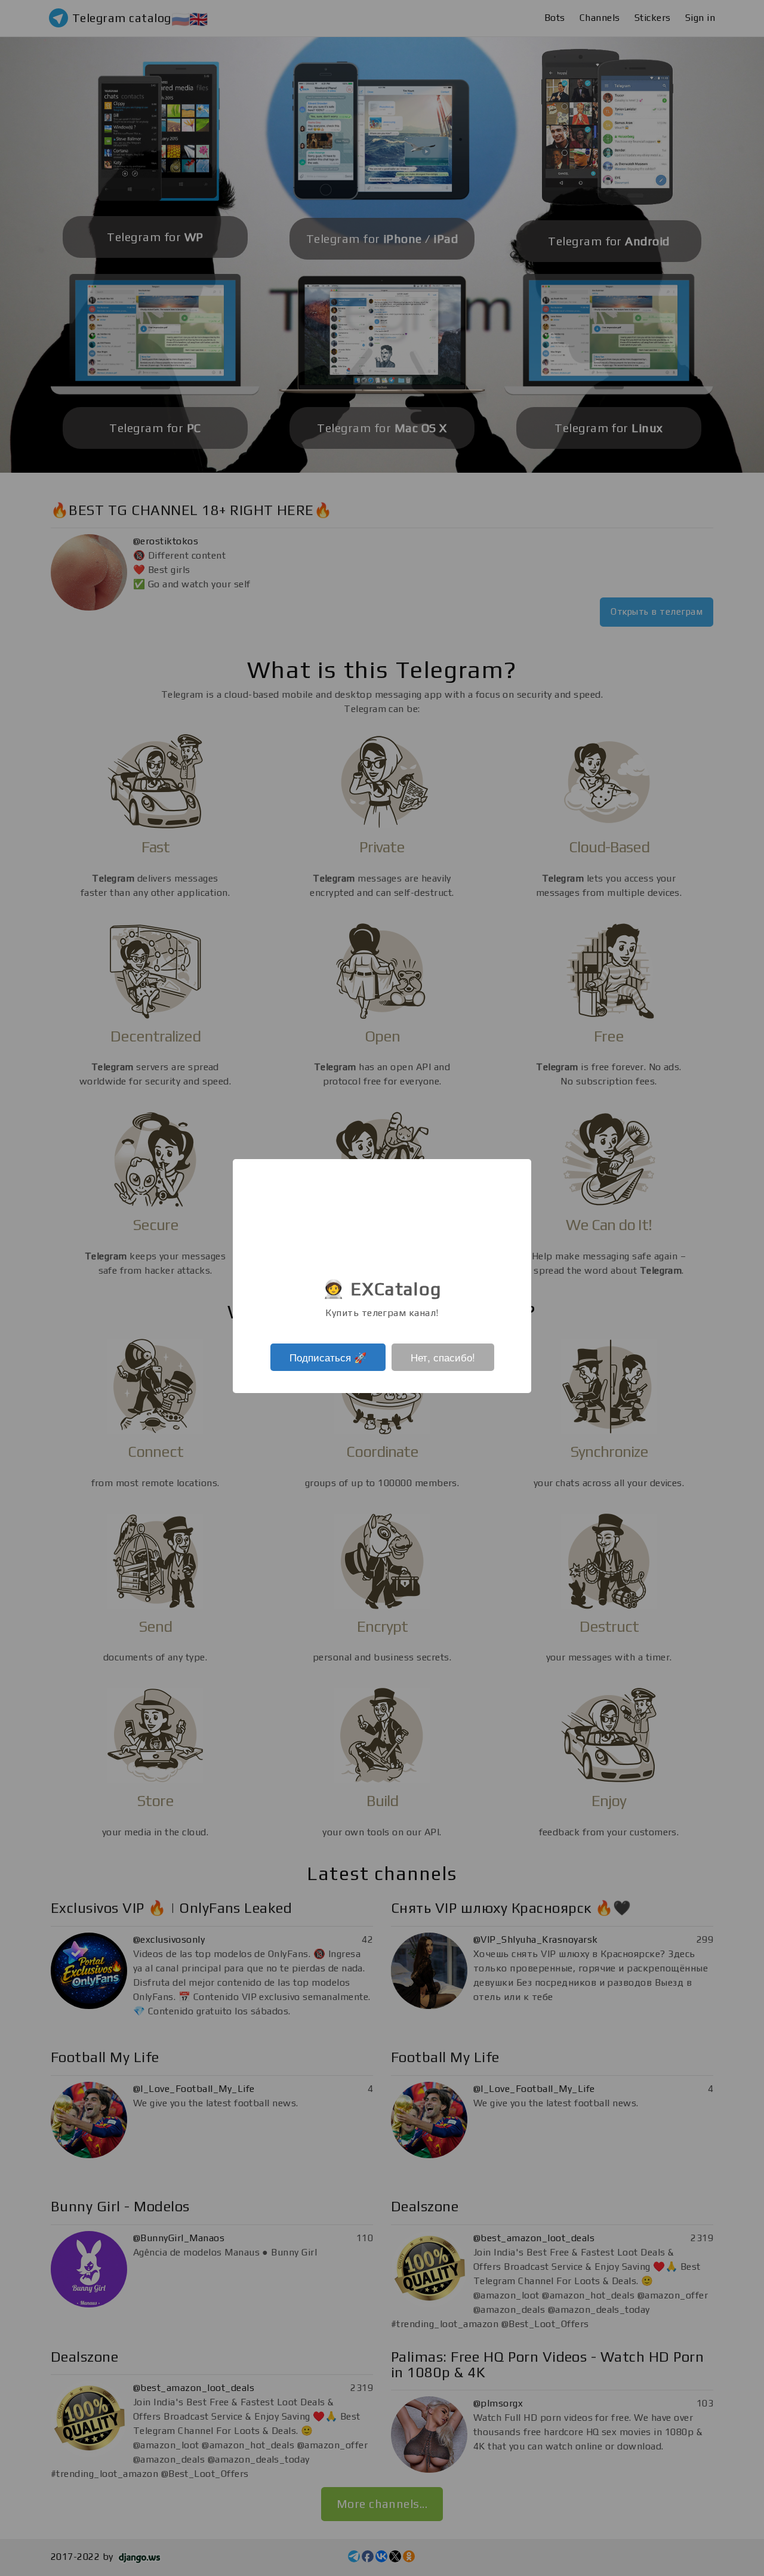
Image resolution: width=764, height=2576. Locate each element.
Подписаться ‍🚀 (328, 1357)
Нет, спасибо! (443, 1357)
